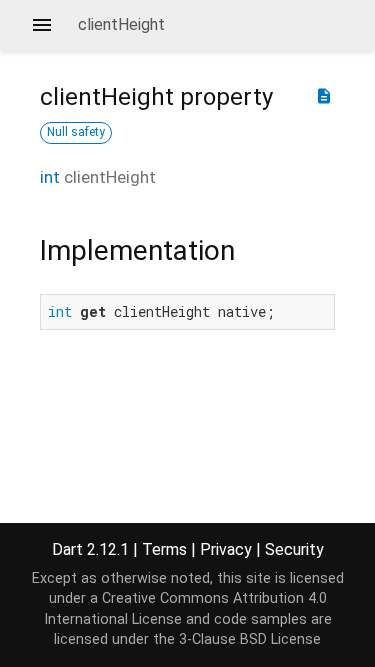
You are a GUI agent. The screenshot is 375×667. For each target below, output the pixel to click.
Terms (164, 549)
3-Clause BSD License (250, 639)
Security (294, 549)
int (50, 177)
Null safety (76, 132)
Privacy (226, 549)
